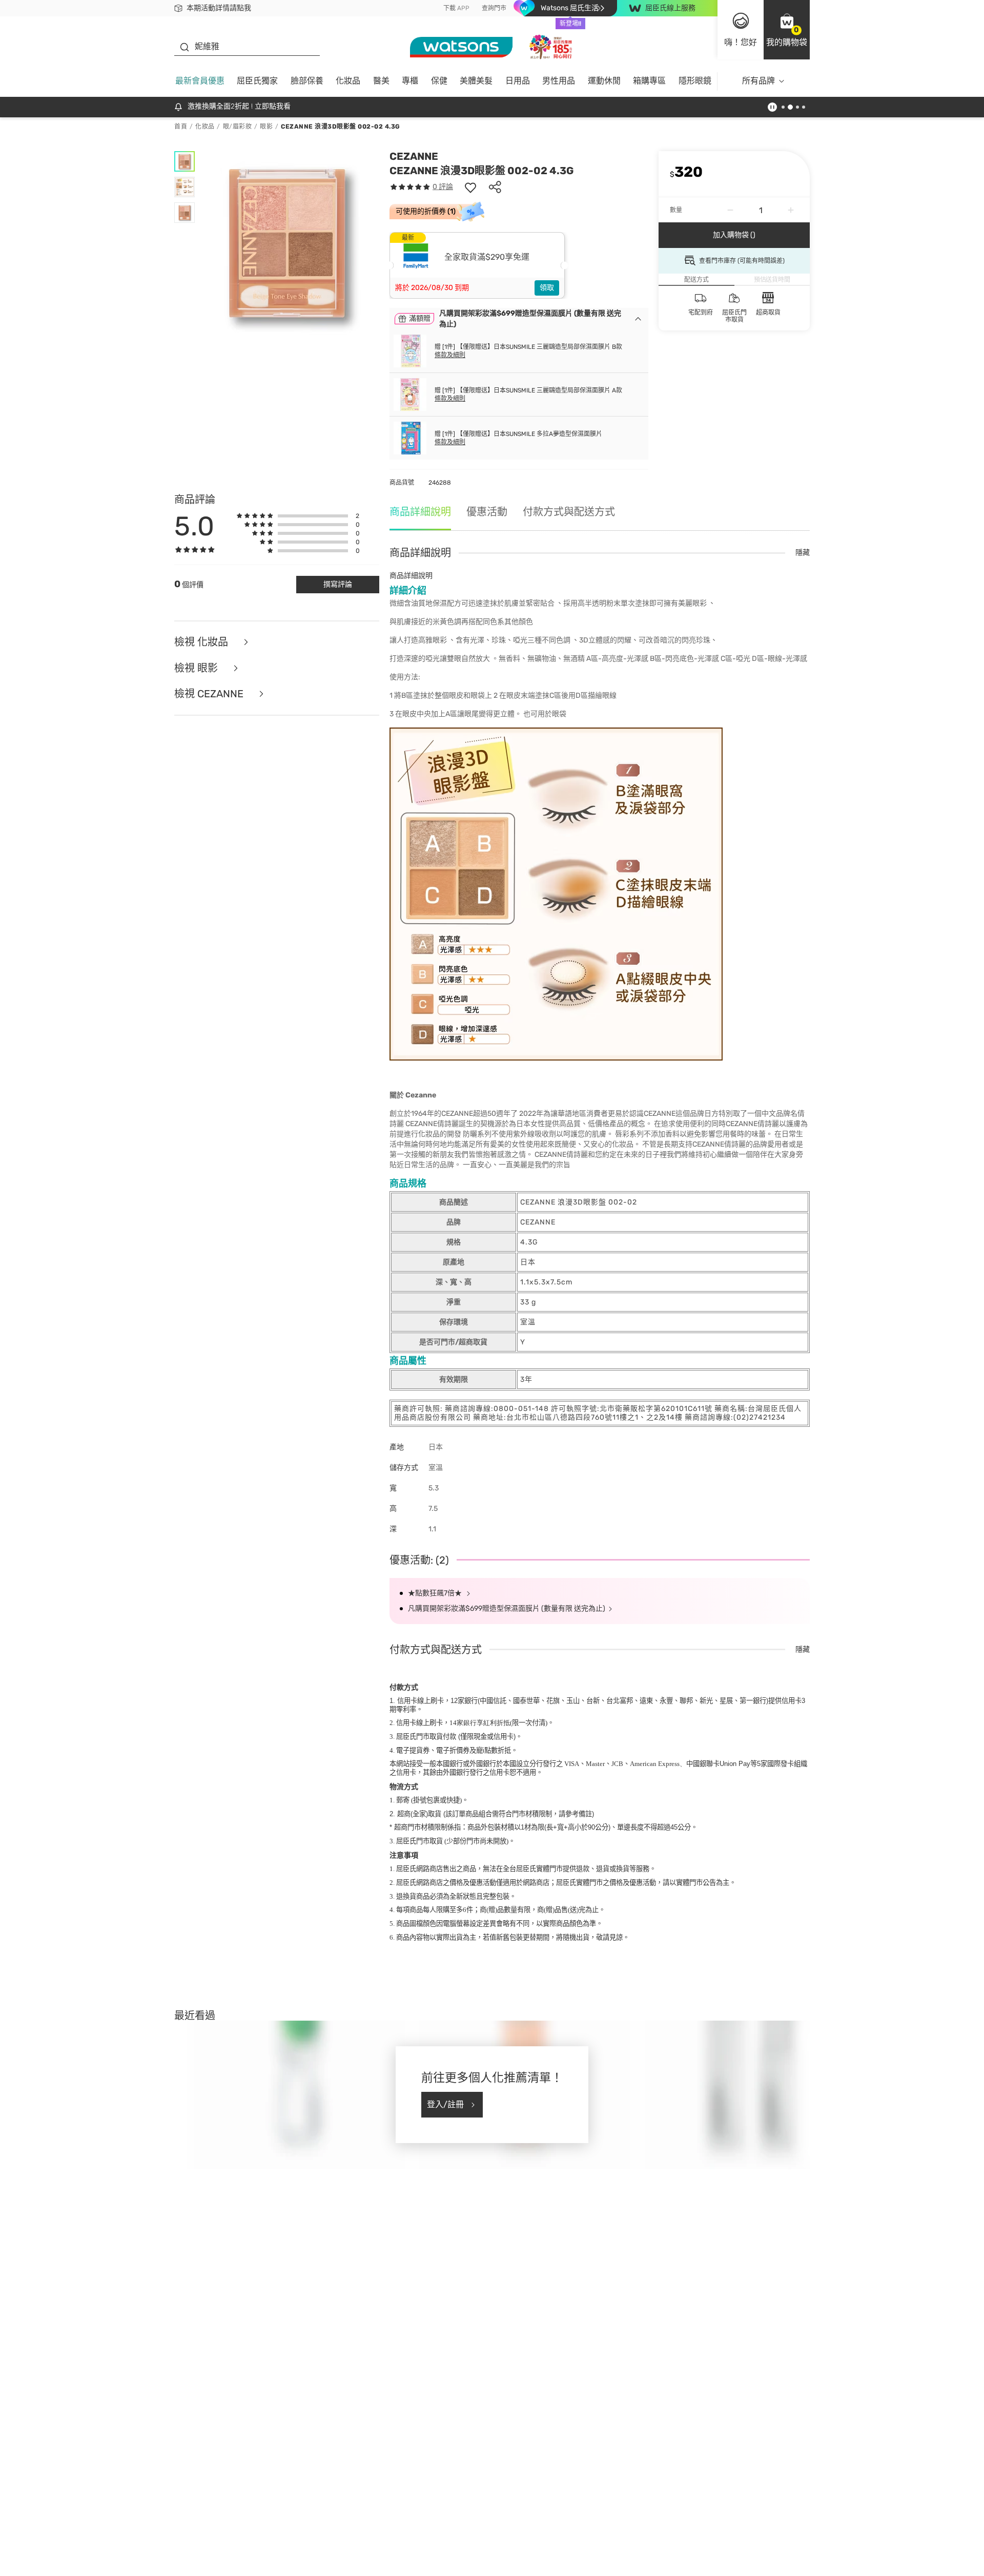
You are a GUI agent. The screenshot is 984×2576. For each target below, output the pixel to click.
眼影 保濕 (319, 586)
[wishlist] (470, 187)
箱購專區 (649, 81)
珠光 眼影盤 (254, 566)
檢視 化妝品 (202, 769)
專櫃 (410, 81)
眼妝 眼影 (207, 546)
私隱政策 (146, 2565)
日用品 (518, 81)
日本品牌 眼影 (307, 566)
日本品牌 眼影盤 (266, 586)
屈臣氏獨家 (257, 81)
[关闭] (968, 2557)
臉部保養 (307, 81)
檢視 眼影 (197, 795)
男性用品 (559, 81)
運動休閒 (604, 81)
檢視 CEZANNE (210, 821)
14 (480, 1850)
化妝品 (348, 81)
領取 (547, 288)
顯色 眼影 (207, 566)
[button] (787, 30)
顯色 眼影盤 (210, 586)
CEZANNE (414, 156)
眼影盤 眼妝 (254, 546)
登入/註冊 (445, 2229)
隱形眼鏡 (695, 81)
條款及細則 (450, 355)
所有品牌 (758, 81)
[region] (492, 2558)
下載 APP (456, 8)
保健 (439, 81)
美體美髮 (476, 81)
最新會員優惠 (200, 81)
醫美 (381, 81)
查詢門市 (494, 8)
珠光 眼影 (301, 546)
